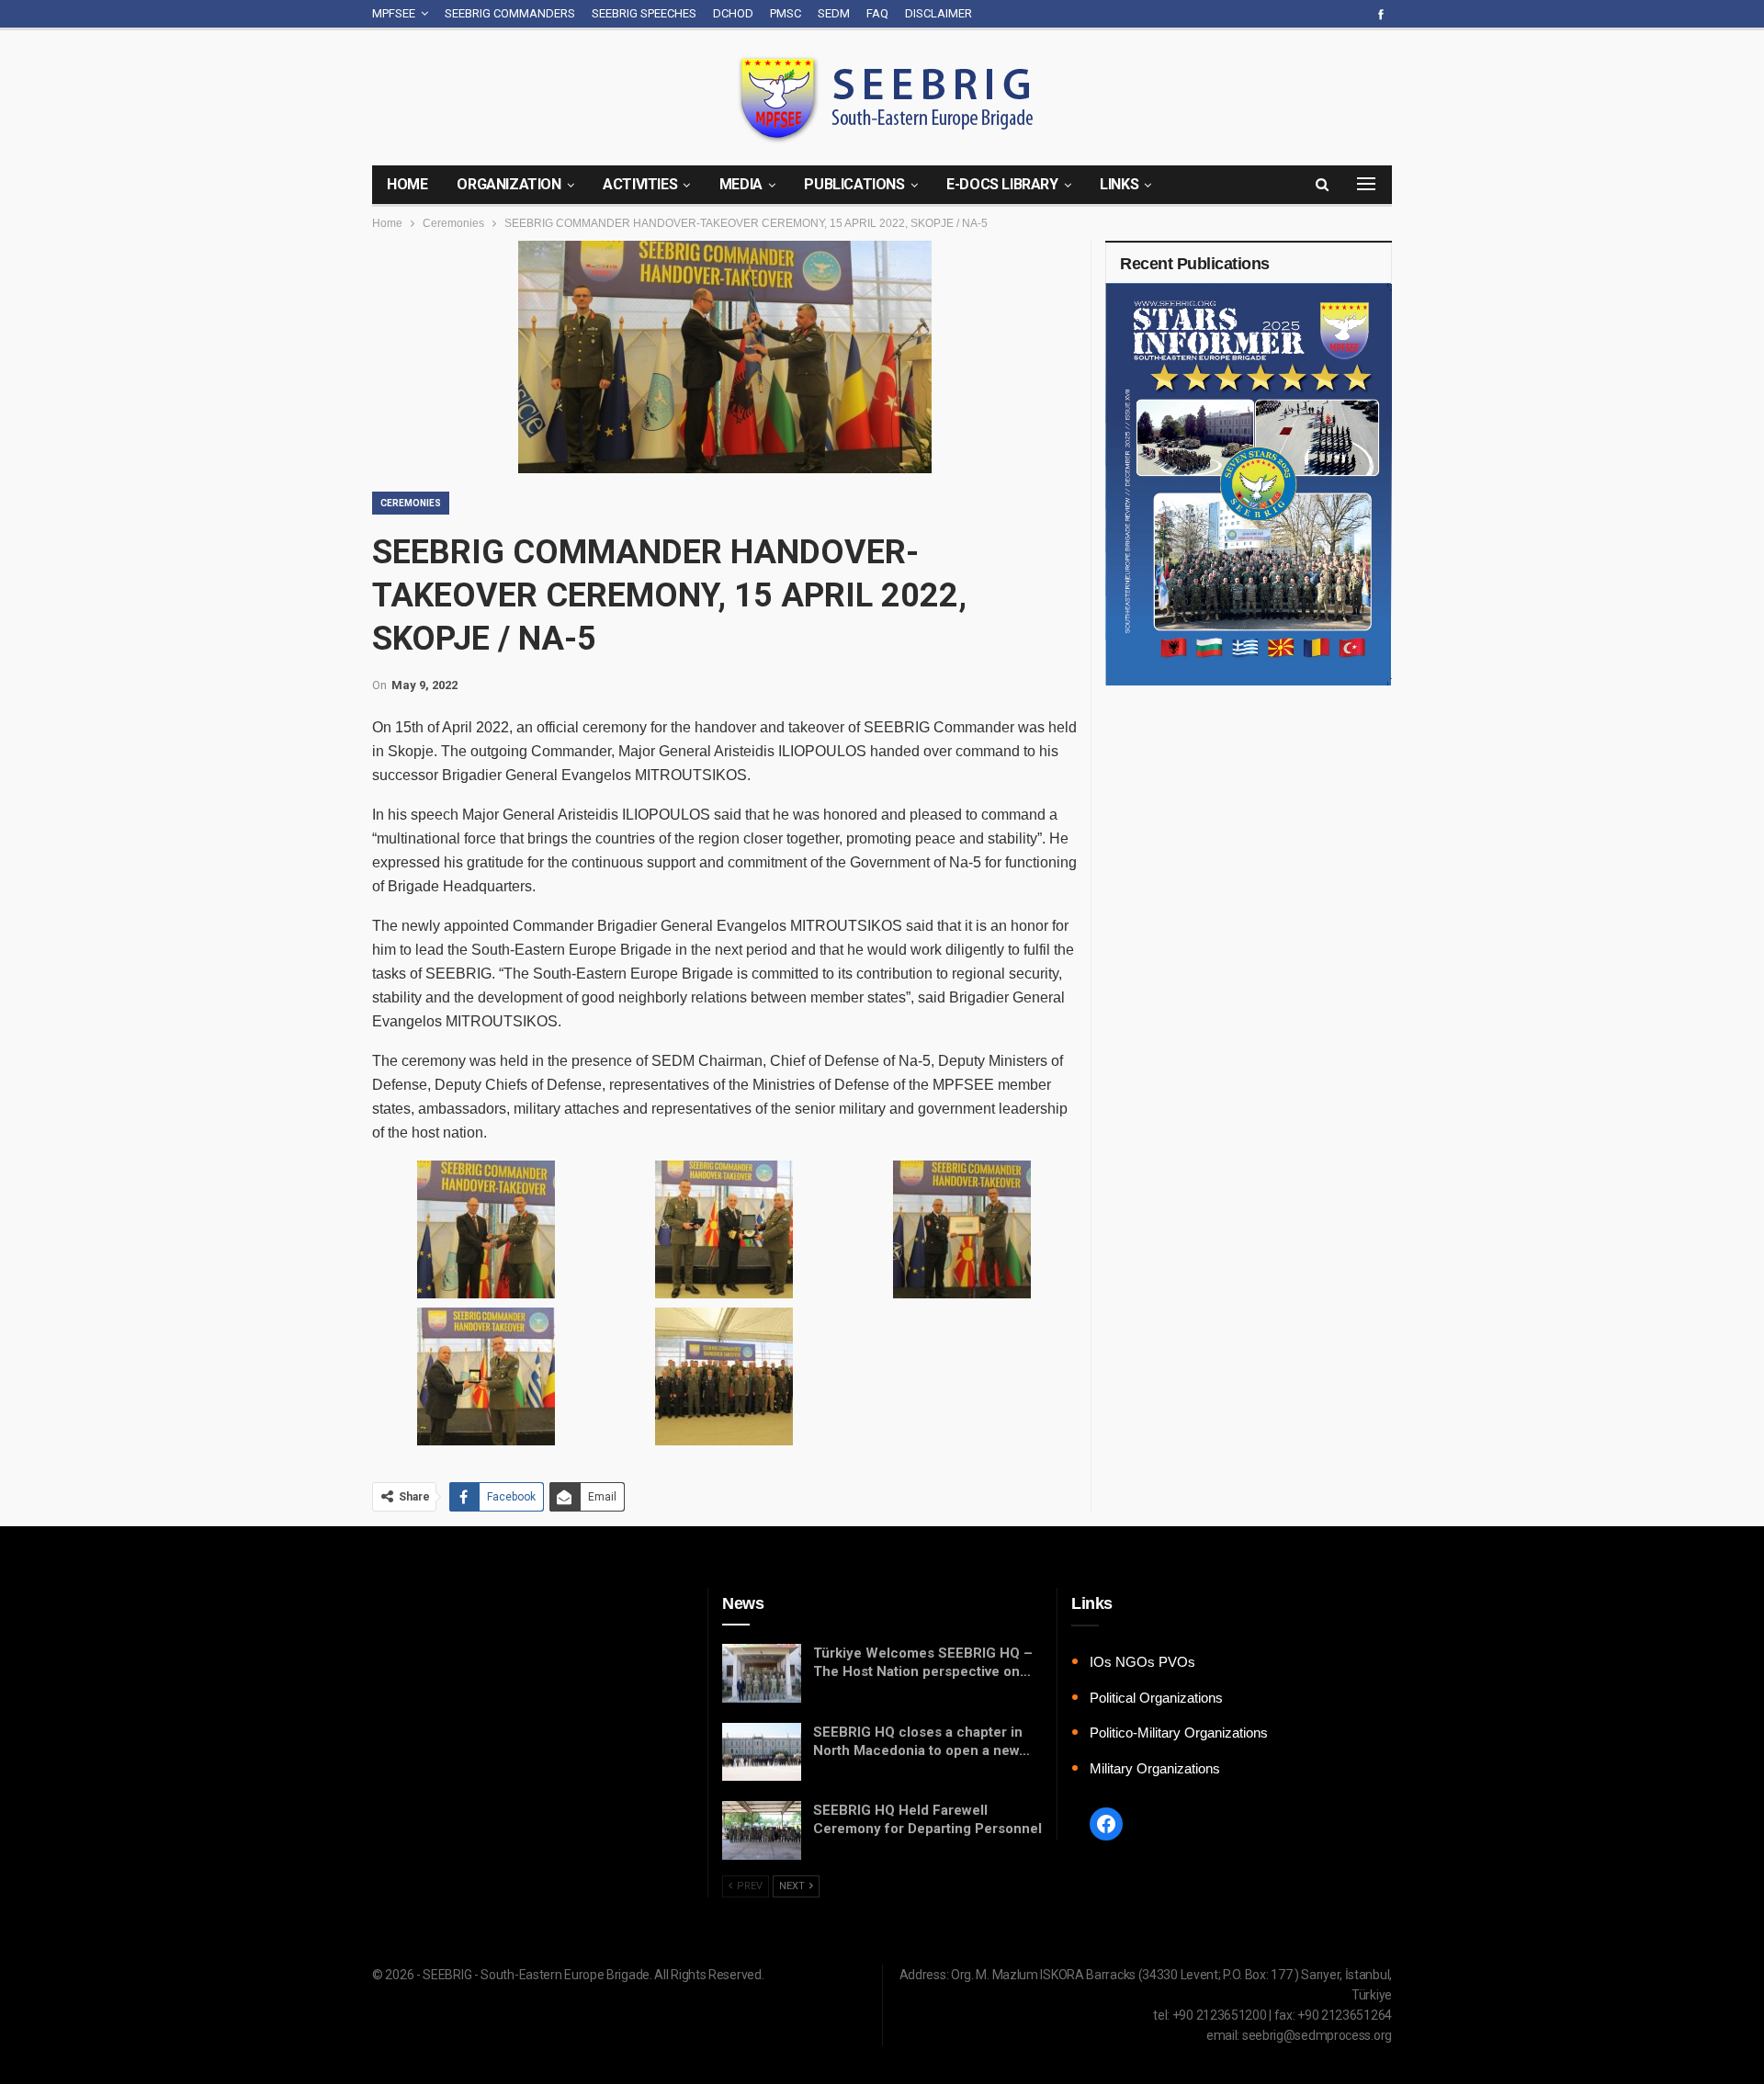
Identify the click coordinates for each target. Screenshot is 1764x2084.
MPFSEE (394, 13)
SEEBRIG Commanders (510, 13)
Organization (509, 184)
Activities (640, 184)
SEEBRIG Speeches (644, 13)
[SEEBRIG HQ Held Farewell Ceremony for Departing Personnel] (762, 1830)
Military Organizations (1155, 1768)
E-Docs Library (1002, 184)
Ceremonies (411, 503)
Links (1119, 184)
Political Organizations (1156, 1698)
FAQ (877, 13)
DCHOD (733, 13)
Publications (854, 184)
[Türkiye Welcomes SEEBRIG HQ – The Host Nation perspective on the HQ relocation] (762, 1673)
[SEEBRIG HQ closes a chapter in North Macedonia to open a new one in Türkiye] (762, 1752)
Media (741, 184)
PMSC (786, 13)
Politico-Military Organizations (1179, 1733)
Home (407, 184)
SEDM (834, 13)
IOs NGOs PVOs (1142, 1662)
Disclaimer (939, 13)
